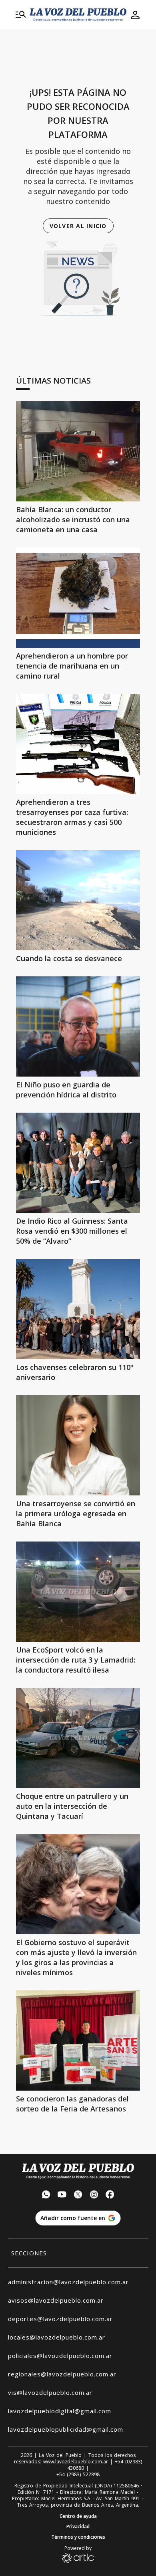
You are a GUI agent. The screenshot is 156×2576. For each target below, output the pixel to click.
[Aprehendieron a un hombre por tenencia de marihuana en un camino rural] (78, 598)
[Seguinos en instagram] (94, 2195)
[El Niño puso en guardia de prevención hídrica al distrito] (78, 1026)
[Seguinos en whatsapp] (46, 2195)
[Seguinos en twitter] (78, 2195)
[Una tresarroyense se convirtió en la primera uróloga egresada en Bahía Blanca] (78, 1445)
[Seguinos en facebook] (110, 2195)
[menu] (21, 15)
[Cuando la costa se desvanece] (78, 900)
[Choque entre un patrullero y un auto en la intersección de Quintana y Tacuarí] (78, 1738)
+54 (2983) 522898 (78, 2475)
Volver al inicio (78, 226)
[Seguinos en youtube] (62, 2195)
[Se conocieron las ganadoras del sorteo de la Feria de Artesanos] (78, 2041)
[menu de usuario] (135, 15)
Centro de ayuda (78, 2516)
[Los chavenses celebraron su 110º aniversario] (78, 1309)
